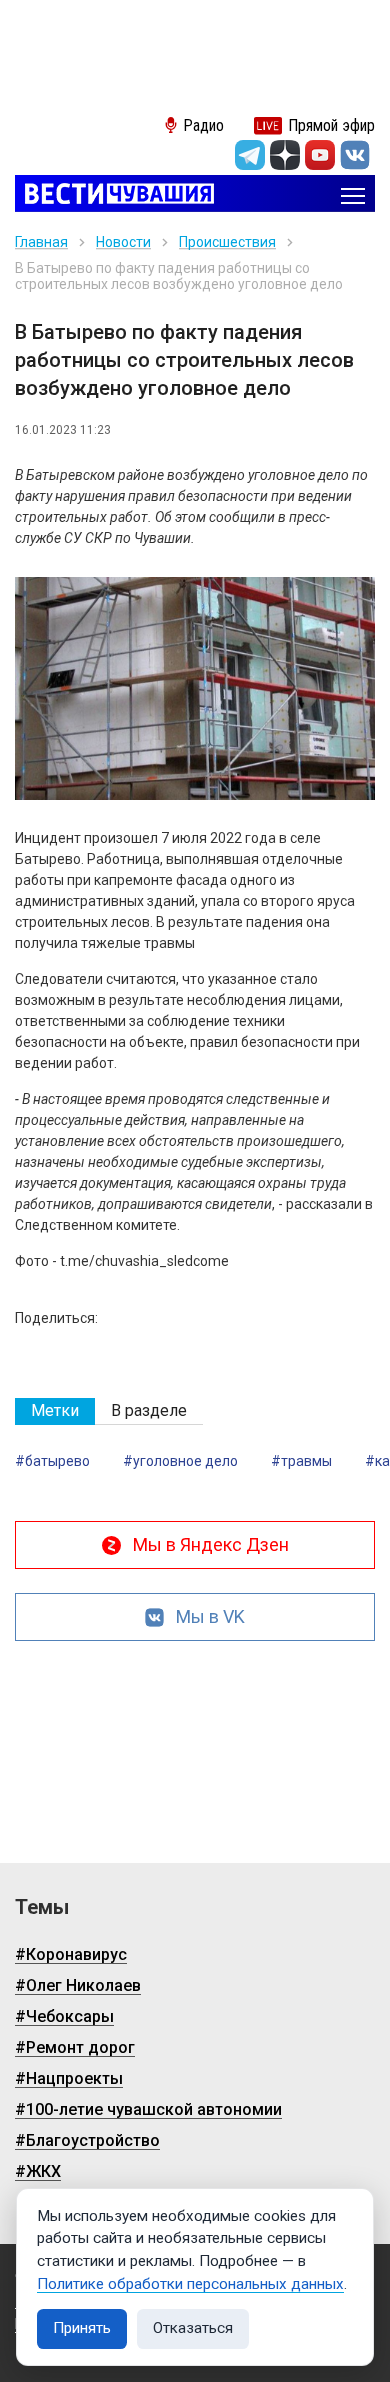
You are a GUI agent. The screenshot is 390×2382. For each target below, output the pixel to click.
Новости (123, 242)
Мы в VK (210, 1616)
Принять (82, 2328)
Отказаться (193, 2328)
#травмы (301, 1461)
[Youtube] (320, 155)
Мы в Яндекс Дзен (211, 1544)
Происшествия (227, 242)
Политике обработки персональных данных (190, 2284)
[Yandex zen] (285, 155)
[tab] (55, 1411)
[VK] (355, 155)
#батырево (52, 1461)
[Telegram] (250, 155)
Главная (41, 242)
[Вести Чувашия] (114, 195)
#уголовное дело (180, 1461)
